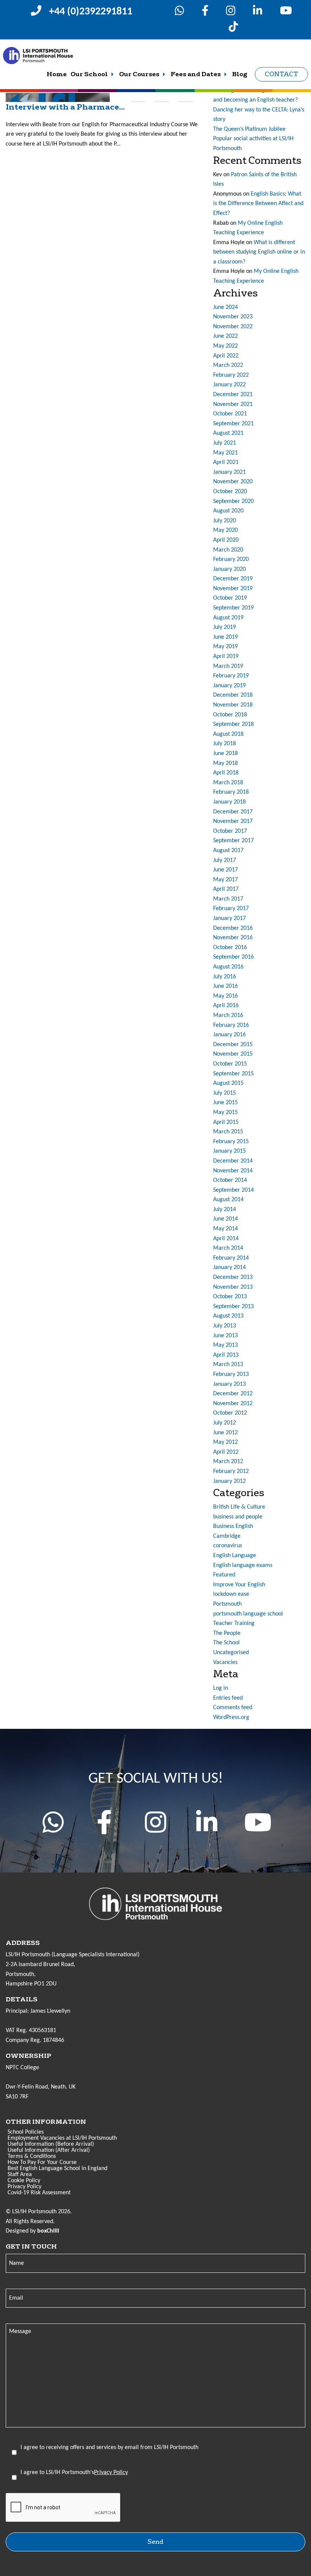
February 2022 (231, 375)
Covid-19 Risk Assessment (39, 2193)
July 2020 (225, 521)
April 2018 (226, 773)
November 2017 (233, 821)
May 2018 (225, 763)
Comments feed (233, 1708)
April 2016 (226, 1006)
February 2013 (231, 1374)
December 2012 (233, 1394)
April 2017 (226, 889)
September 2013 (233, 1307)
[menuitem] (57, 74)
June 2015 (225, 1103)
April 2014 (226, 1239)
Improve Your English (239, 1585)
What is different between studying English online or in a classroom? (259, 252)
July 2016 (225, 977)
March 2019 (228, 666)
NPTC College (22, 2068)
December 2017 (233, 812)
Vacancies (225, 1662)
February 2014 (231, 1258)
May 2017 (225, 880)
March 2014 (228, 1248)
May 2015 (225, 1113)
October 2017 (230, 831)
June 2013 (225, 1336)
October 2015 (230, 1064)
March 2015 (228, 1132)
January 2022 (229, 385)
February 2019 (231, 676)
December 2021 (233, 395)
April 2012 (226, 1452)
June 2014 (225, 1219)
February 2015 (231, 1142)
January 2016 (229, 1035)
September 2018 (233, 724)
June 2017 (225, 870)
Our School (89, 74)
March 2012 (228, 1462)
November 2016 (233, 938)
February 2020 (231, 559)
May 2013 (225, 1345)
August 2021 (228, 433)
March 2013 (228, 1365)
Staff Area (20, 2175)
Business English (233, 1526)
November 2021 (233, 404)
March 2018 (228, 783)
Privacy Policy (24, 2187)
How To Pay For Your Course (42, 2162)
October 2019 (230, 598)
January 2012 (229, 1481)
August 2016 (228, 967)
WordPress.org (231, 1717)
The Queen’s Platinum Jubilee (249, 129)
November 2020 (233, 482)
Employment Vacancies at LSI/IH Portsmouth (62, 2138)
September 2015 (233, 1074)
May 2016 (225, 996)
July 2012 (225, 1423)
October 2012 (230, 1413)
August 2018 (228, 734)
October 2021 (230, 414)
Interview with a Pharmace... (65, 107)
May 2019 (225, 647)
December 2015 (233, 1045)
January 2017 (229, 918)
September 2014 (233, 1190)
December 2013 (233, 1277)
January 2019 (229, 686)
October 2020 (230, 492)
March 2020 (228, 550)
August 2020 (228, 511)
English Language (235, 1556)
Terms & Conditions (32, 2156)
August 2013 (228, 1316)
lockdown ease (231, 1594)
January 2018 (229, 802)
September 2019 (233, 608)
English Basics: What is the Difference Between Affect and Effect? (258, 204)
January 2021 (229, 472)
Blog (240, 74)
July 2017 (225, 860)
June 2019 (225, 637)
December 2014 (233, 1161)
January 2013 (229, 1384)
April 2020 (226, 540)
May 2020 (225, 530)
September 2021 (233, 424)
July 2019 (225, 627)
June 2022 (225, 336)
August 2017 (228, 851)
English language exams (243, 1565)
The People (227, 1633)
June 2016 (225, 986)
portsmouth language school (248, 1614)
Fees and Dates (196, 74)
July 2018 (225, 744)
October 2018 (230, 715)
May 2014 (225, 1229)
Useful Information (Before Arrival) (51, 2144)
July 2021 (225, 443)
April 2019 (226, 657)
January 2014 (229, 1268)
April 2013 (226, 1355)
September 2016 (233, 957)
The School (226, 1643)
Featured (224, 1575)
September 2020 (233, 501)
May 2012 (225, 1442)
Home (57, 74)
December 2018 (233, 695)
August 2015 (228, 1083)
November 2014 (233, 1171)
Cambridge (227, 1536)
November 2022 (233, 327)
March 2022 (228, 365)
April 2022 (226, 356)
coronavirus (228, 1546)
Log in (221, 1688)
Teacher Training (234, 1623)
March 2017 (228, 899)
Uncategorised (231, 1653)
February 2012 (231, 1471)
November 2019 (233, 589)
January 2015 (229, 1151)
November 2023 (233, 317)
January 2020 (229, 569)
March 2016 (228, 1015)
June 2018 (225, 754)
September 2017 (233, 841)
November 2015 (233, 1054)
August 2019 (228, 618)
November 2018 (233, 705)
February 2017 (231, 909)
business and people (238, 1517)
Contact (281, 74)
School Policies (26, 2132)
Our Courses (139, 74)
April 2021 (226, 462)
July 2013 (225, 1326)
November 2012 (233, 1404)
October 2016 (230, 948)
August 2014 (228, 1200)
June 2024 (225, 307)
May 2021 (225, 453)
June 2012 (225, 1433)
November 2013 (233, 1287)
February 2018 (231, 792)
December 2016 (233, 928)
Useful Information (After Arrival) (49, 2150)
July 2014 (225, 1210)
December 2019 (233, 579)
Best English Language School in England (57, 2169)
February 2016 (231, 1025)
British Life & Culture (239, 1507)
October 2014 (230, 1180)
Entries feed (228, 1698)
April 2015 (226, 1122)
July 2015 (225, 1093)
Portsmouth (227, 1604)
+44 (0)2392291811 (91, 12)
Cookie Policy (24, 2181)
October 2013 (230, 1297)
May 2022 (225, 346)
